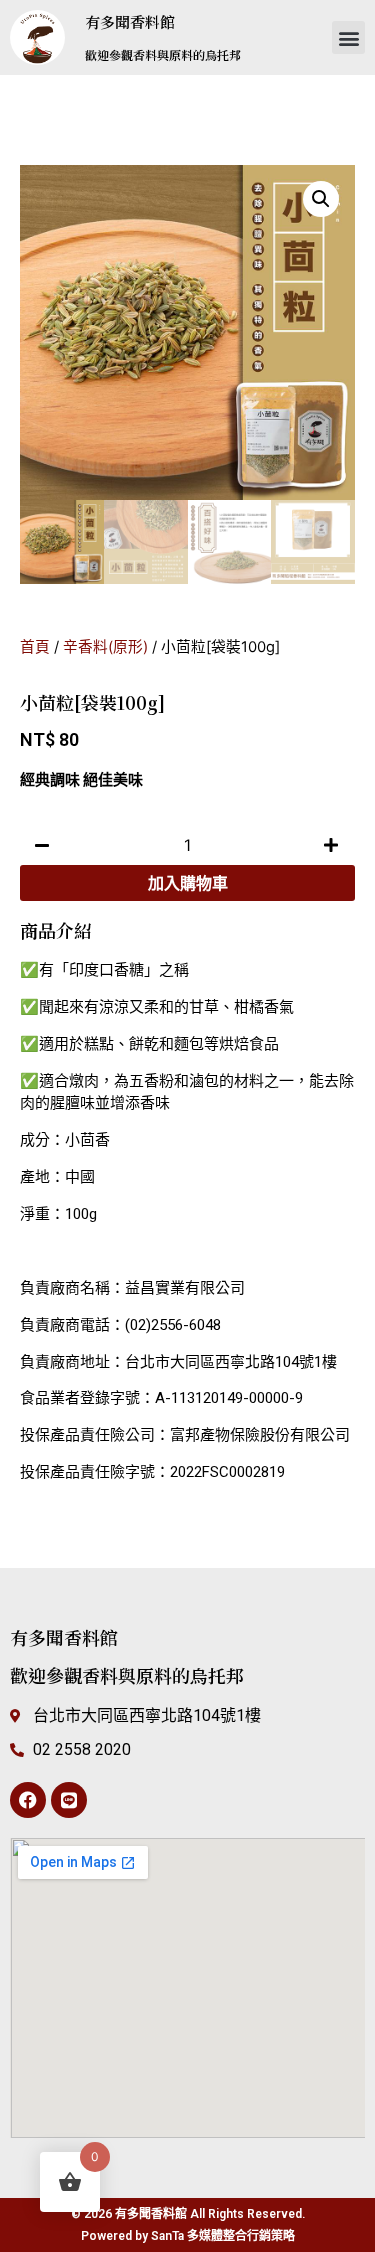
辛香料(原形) (105, 647)
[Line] (69, 1800)
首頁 (35, 647)
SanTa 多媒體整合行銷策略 (223, 2236)
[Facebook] (28, 1800)
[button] (348, 37)
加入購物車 (188, 883)
